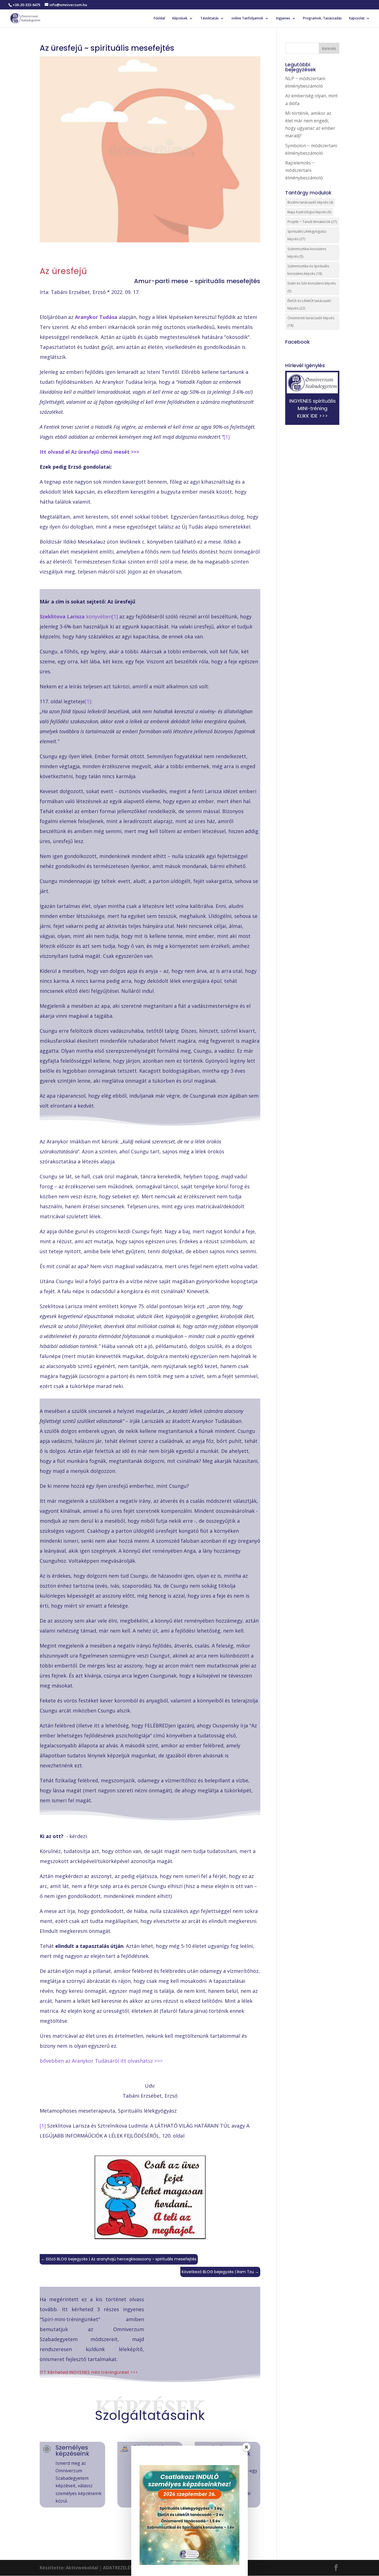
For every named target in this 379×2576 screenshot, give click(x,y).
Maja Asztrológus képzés (309, 212)
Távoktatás (209, 18)
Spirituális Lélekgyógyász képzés (307, 235)
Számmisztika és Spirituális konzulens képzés (308, 270)
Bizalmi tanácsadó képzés (310, 202)
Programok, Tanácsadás (322, 18)
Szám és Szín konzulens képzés (312, 287)
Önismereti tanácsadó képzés (311, 322)
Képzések (180, 18)
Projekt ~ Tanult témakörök (312, 222)
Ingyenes (283, 18)
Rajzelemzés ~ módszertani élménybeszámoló (304, 170)
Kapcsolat (357, 18)
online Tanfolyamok (247, 18)
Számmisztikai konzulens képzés (307, 253)
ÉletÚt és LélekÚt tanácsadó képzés (309, 304)
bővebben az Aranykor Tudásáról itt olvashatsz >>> (101, 2061)
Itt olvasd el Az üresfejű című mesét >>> (89, 452)
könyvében (76, 616)
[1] (227, 437)
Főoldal (159, 18)
